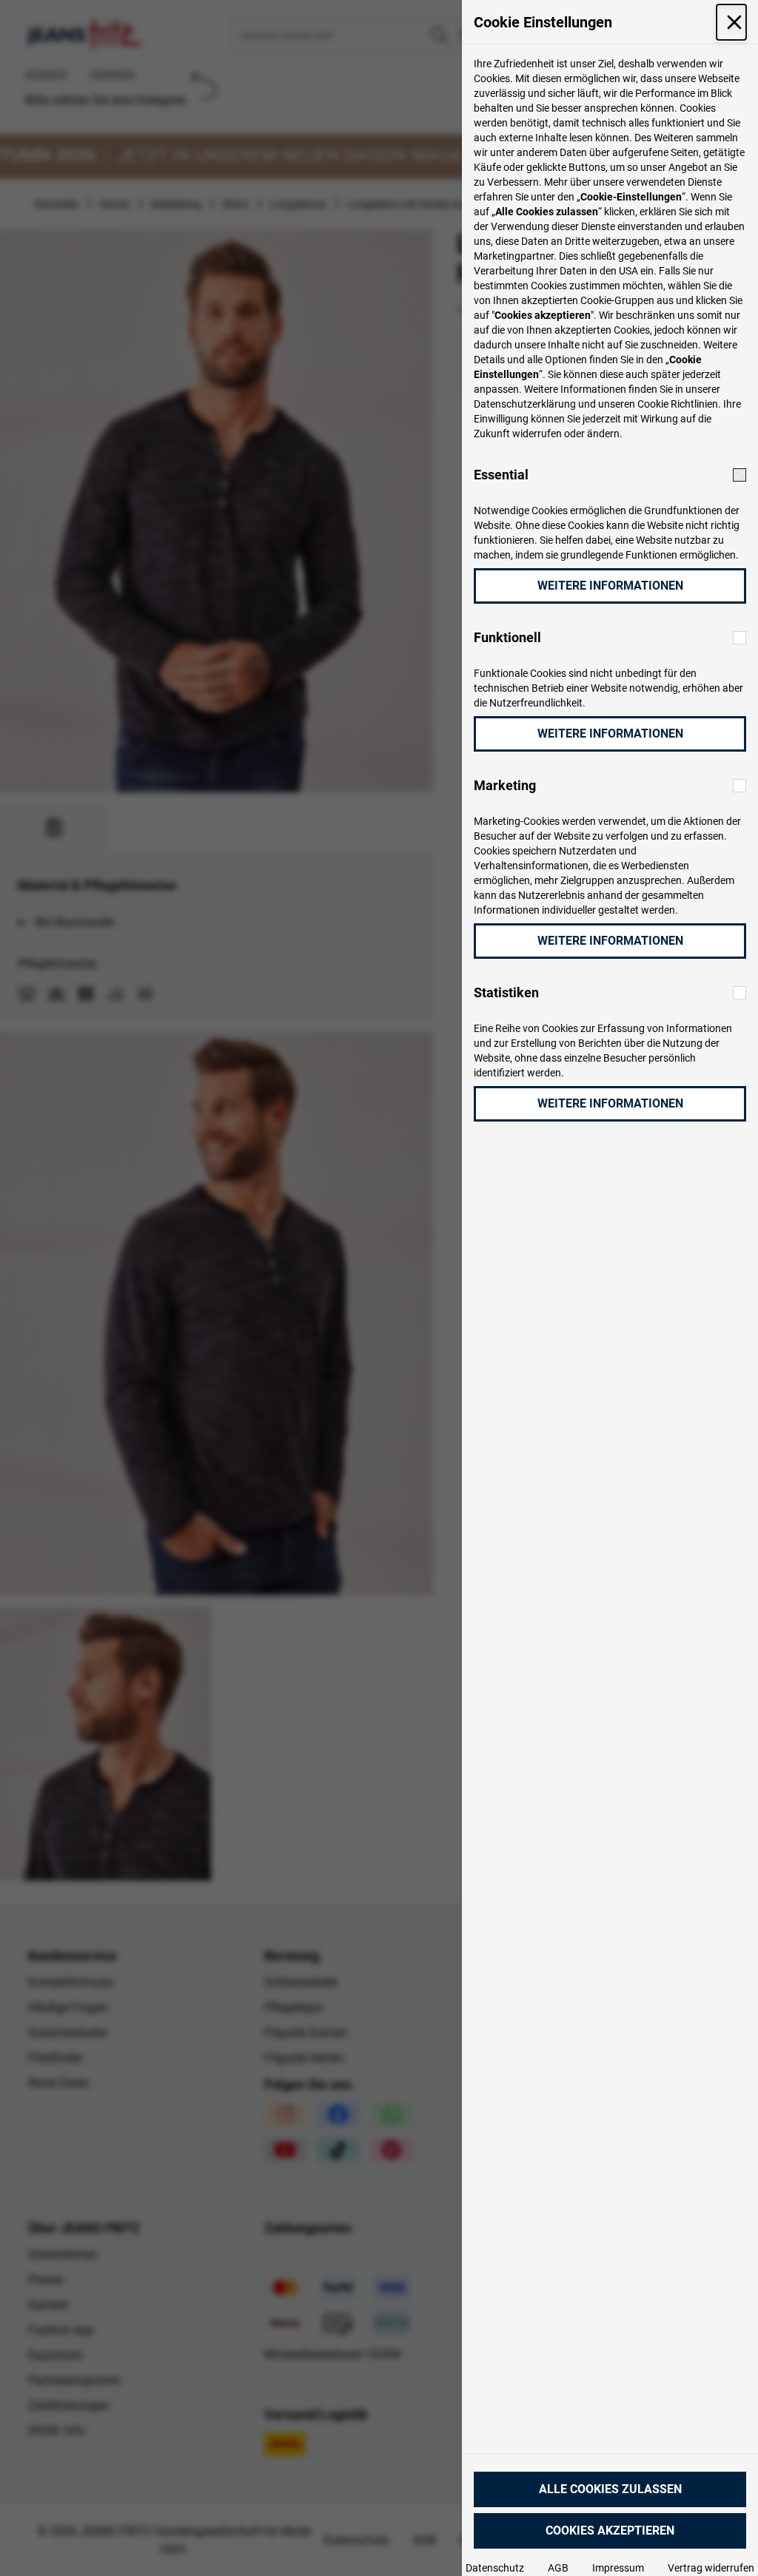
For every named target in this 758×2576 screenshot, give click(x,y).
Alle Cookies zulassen (610, 2489)
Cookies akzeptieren (610, 2531)
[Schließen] (731, 22)
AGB (558, 2568)
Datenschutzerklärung (525, 404)
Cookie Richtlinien (678, 404)
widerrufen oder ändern (566, 434)
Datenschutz (495, 2568)
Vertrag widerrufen (711, 2568)
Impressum (618, 2568)
